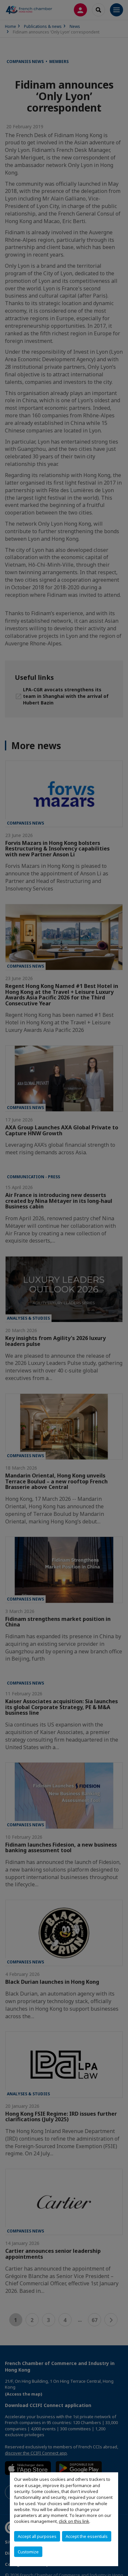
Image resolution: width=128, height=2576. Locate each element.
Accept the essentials (87, 2536)
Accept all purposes (37, 2536)
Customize (28, 2552)
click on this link (74, 2521)
